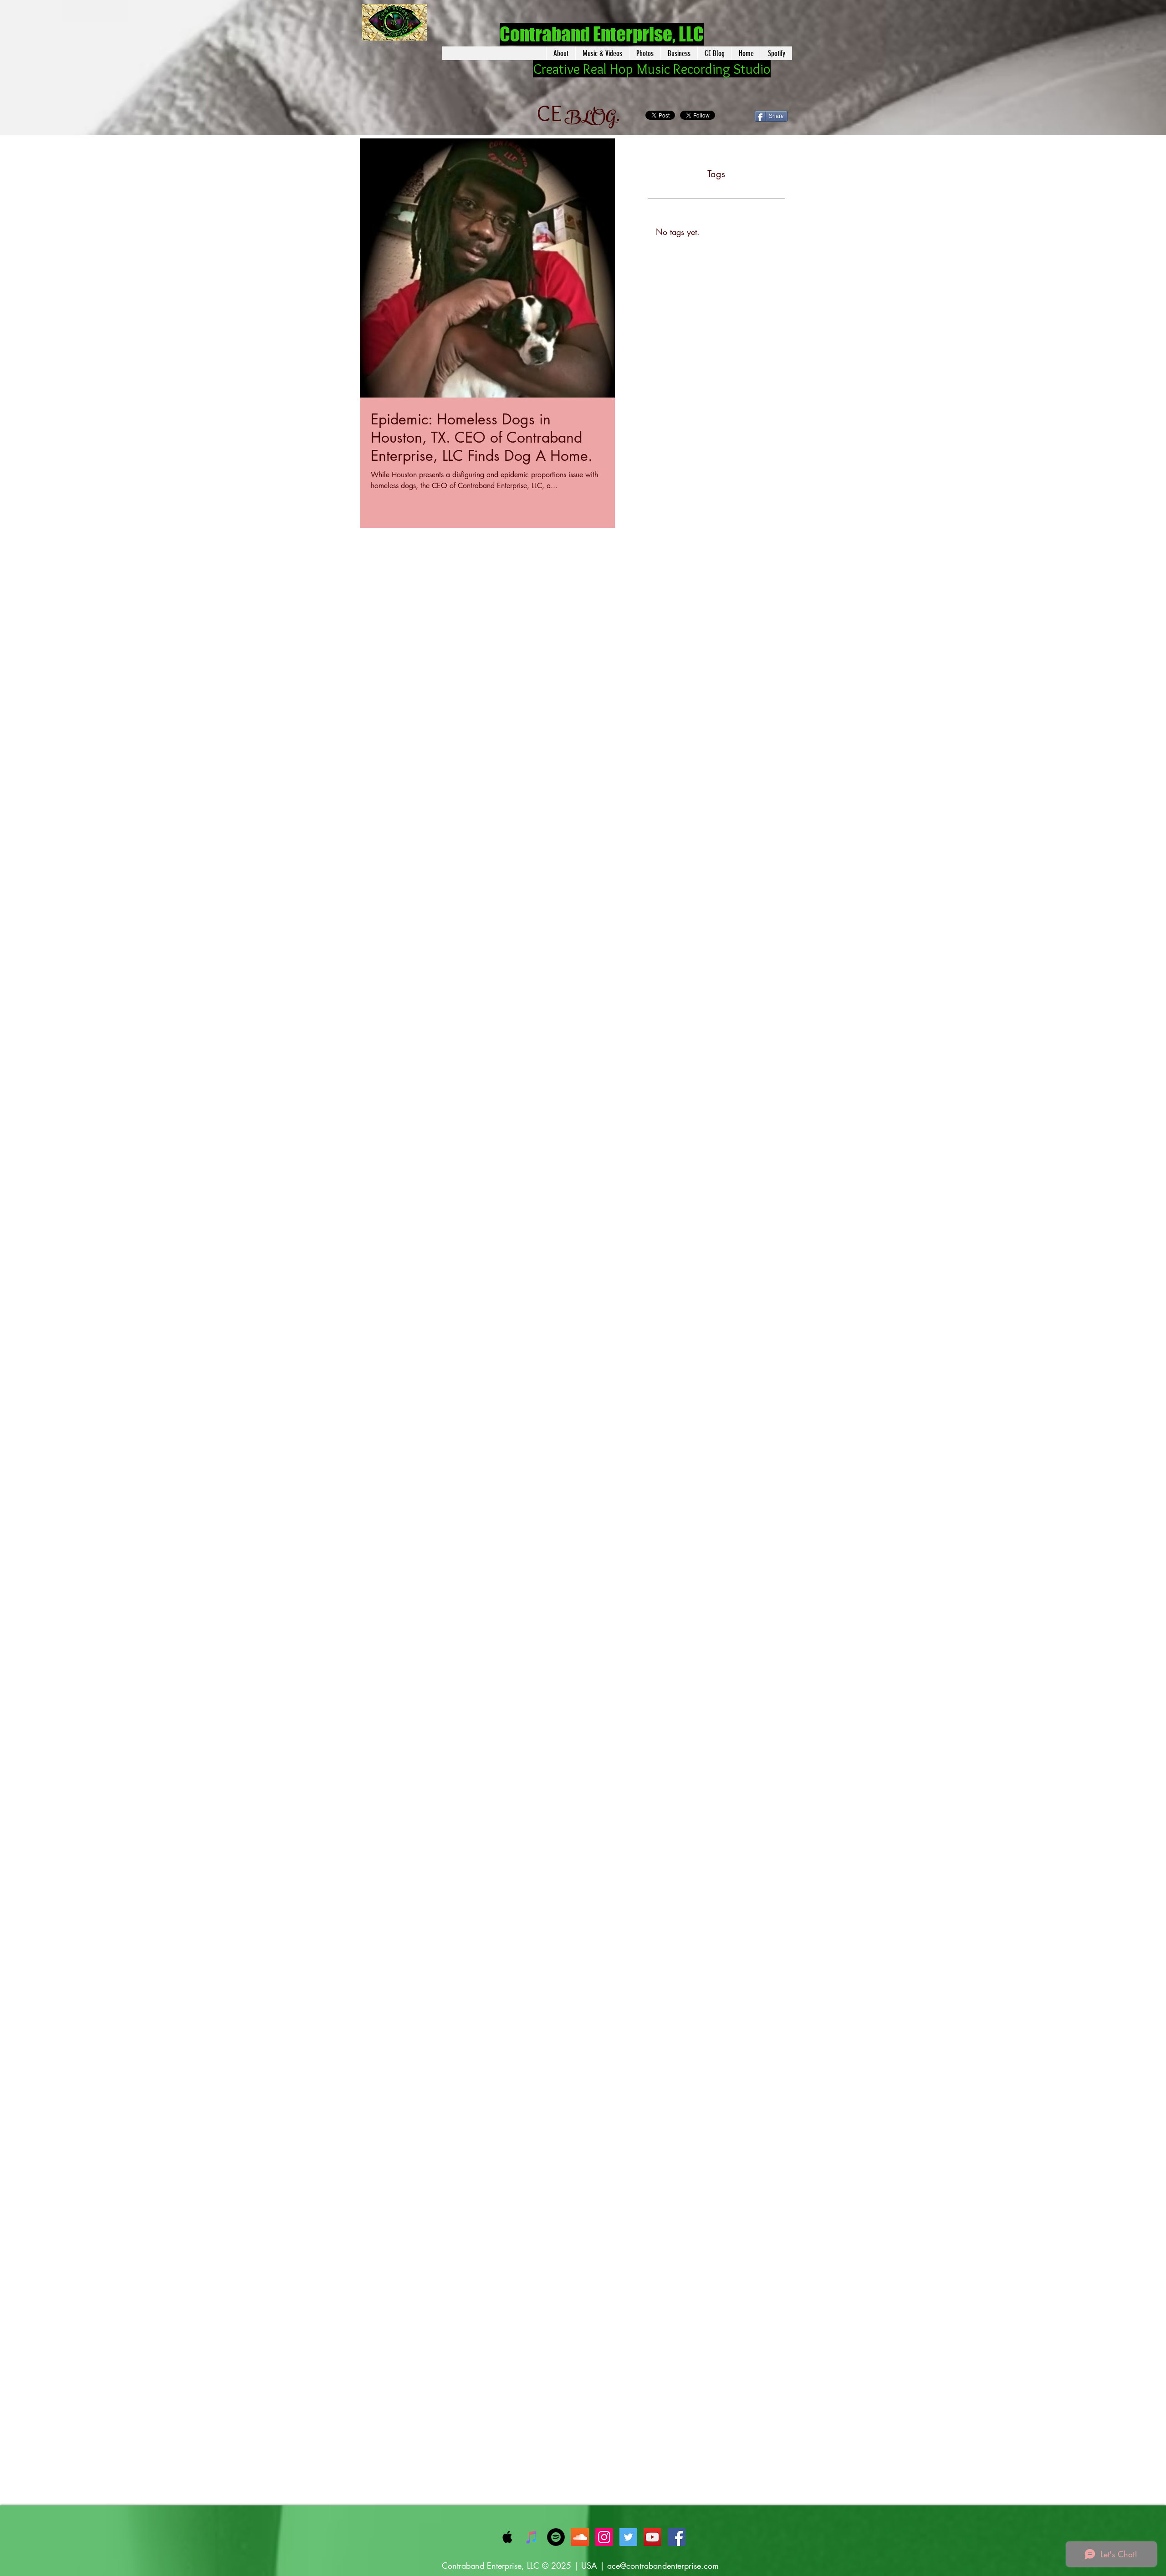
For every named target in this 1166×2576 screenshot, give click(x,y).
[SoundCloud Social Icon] (580, 2537)
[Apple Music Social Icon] (508, 2537)
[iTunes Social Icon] (532, 2537)
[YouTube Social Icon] (652, 2537)
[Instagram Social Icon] (604, 2537)
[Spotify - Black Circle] (556, 2537)
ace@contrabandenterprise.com (663, 2566)
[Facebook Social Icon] (677, 2537)
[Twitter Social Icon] (628, 2537)
